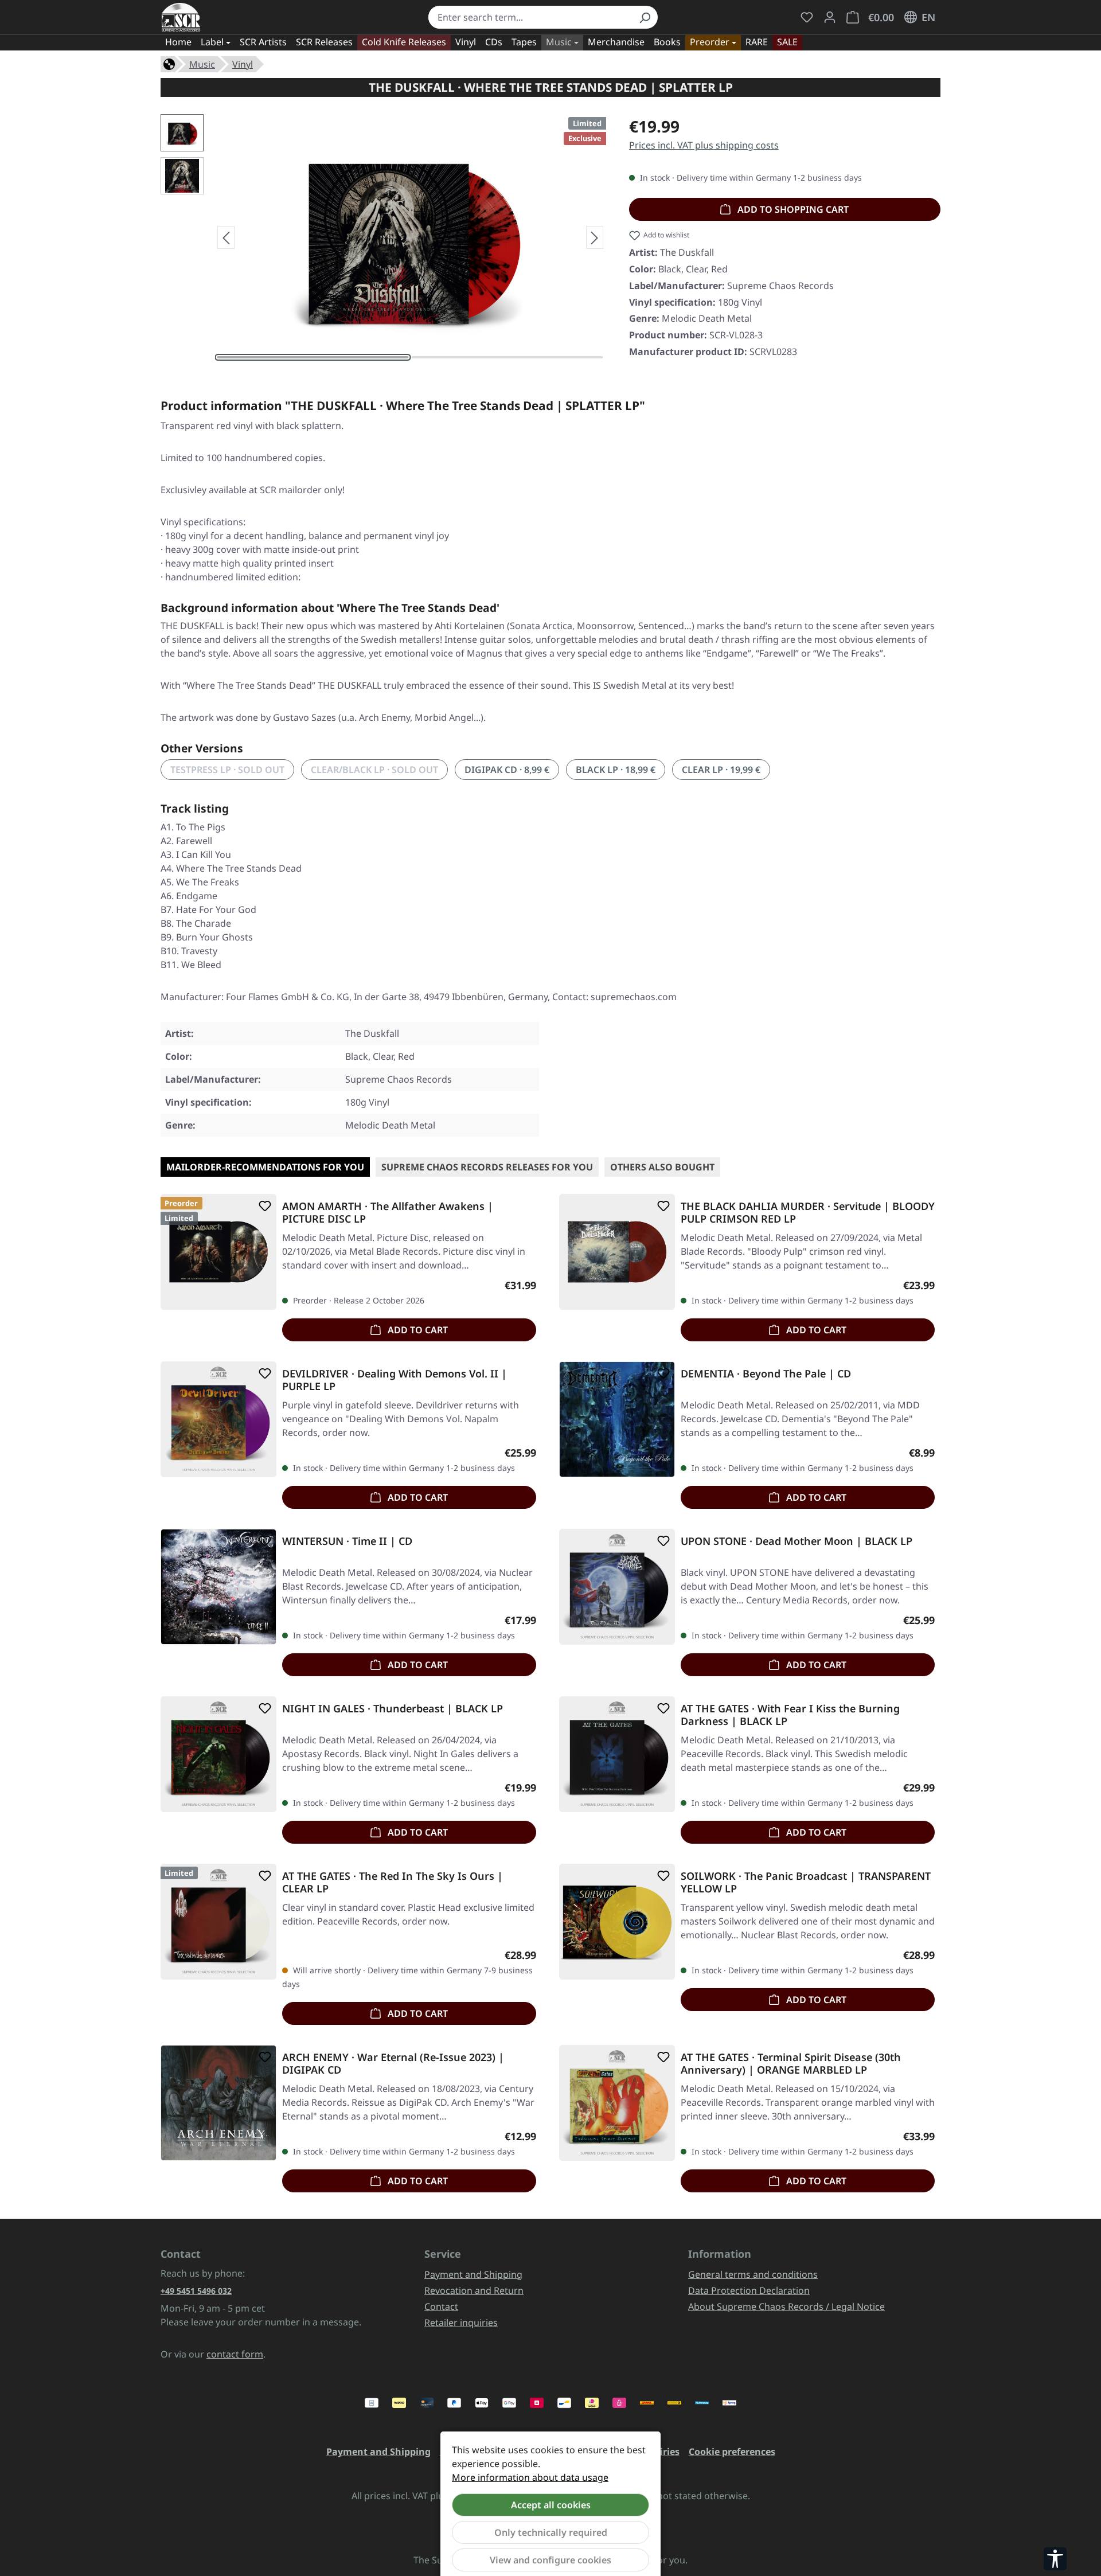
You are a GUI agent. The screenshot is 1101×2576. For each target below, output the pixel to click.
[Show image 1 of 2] (313, 357)
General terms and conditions (753, 2274)
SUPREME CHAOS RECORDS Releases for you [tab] (487, 1167)
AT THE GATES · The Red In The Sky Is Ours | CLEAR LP (393, 1882)
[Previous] (226, 237)
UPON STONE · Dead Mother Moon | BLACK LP (797, 1541)
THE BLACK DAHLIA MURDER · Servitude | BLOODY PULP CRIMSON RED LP (808, 1212)
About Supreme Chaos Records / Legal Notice (786, 2306)
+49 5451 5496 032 (196, 2291)
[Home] (169, 63)
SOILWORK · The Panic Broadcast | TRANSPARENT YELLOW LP (806, 1882)
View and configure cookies (550, 2560)
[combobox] (530, 17)
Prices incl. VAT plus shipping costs (704, 145)
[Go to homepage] (181, 17)
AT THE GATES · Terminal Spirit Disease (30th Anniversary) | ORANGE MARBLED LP (791, 2063)
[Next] (595, 237)
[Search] (645, 17)
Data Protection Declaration (749, 2290)
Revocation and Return (474, 2290)
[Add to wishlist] (263, 1206)
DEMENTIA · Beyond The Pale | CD (766, 1374)
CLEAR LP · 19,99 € (721, 770)
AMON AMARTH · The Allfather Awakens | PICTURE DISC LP (388, 1212)
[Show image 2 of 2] (507, 357)
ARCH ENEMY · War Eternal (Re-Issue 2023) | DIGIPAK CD (393, 2063)
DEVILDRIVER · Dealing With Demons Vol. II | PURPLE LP (395, 1380)
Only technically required (551, 2532)
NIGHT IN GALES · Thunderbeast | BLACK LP (393, 1709)
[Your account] (830, 17)
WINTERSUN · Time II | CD (347, 1541)
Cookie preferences (732, 2452)
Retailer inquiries (461, 2323)
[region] (383, 237)
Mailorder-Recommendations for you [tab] (265, 1167)
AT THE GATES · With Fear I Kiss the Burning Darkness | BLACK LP (790, 1715)
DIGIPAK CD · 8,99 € (507, 770)
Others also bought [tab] (662, 1167)
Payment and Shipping (473, 2274)
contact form (235, 2354)
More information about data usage (530, 2477)
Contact (441, 2306)
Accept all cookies (551, 2505)
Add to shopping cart (792, 209)
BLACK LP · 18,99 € (616, 770)
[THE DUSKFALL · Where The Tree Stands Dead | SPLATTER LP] (410, 237)
